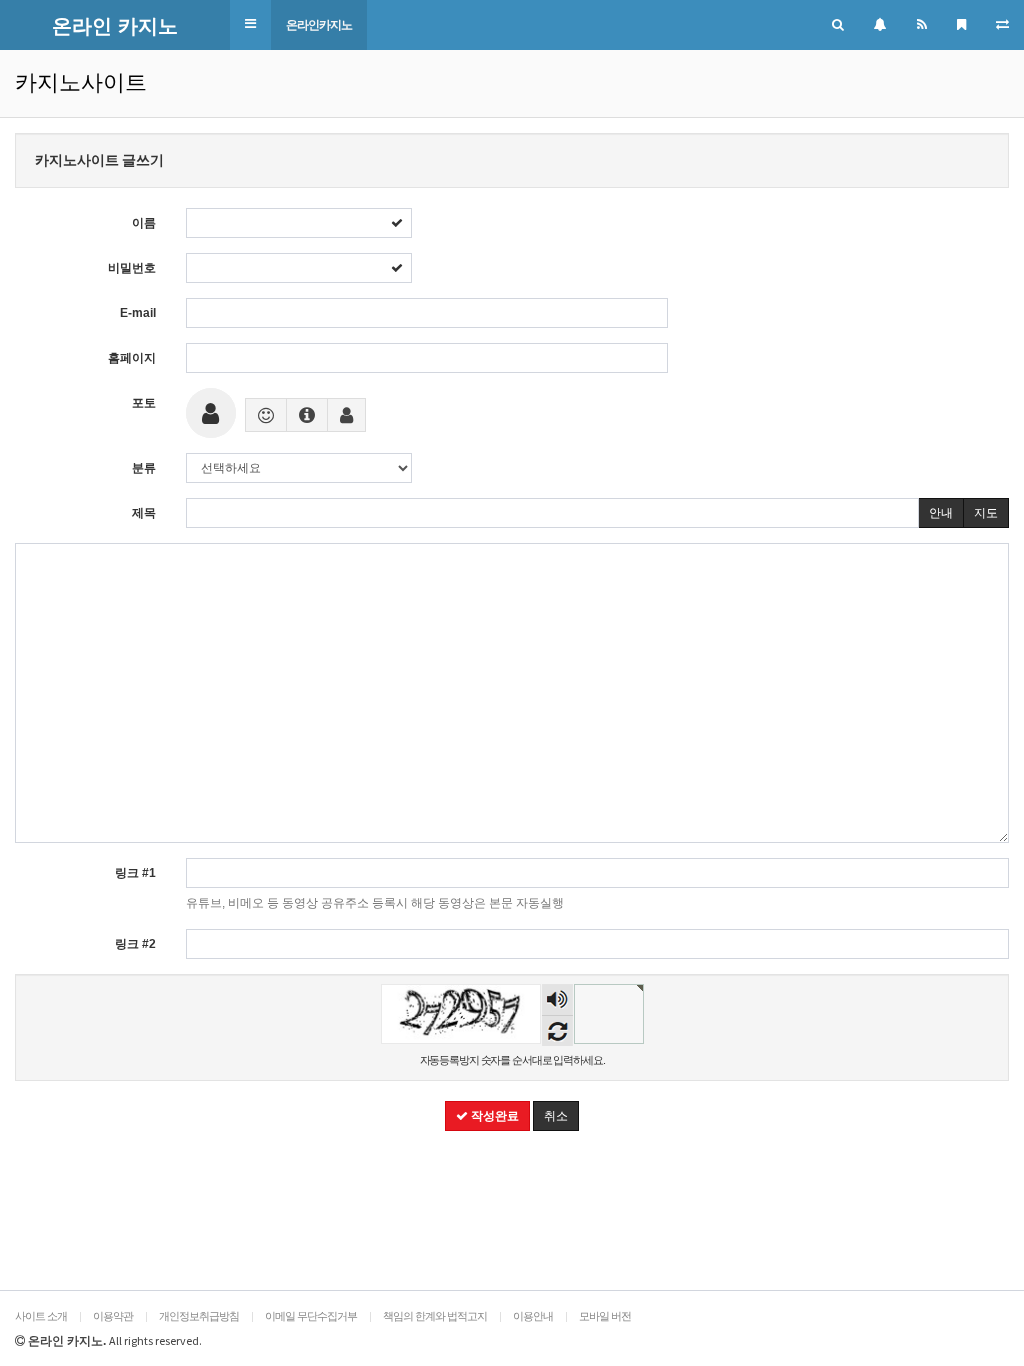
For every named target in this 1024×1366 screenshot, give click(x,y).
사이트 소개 (41, 1316)
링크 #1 (135, 873)
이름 (144, 223)
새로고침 (557, 1030)
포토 (144, 403)
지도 (986, 513)
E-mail (138, 313)
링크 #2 (135, 944)
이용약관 (113, 1316)
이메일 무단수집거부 (311, 1316)
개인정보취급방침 (199, 1316)
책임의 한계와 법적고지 (435, 1316)
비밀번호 (132, 268)
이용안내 (533, 1316)
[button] (250, 24)
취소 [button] (556, 1116)
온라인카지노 (319, 25)
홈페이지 (132, 358)
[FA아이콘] (307, 415)
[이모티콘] (266, 415)
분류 (144, 468)
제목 (144, 513)
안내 (941, 513)
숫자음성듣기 (557, 1001)
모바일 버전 (605, 1316)
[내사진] (346, 415)
